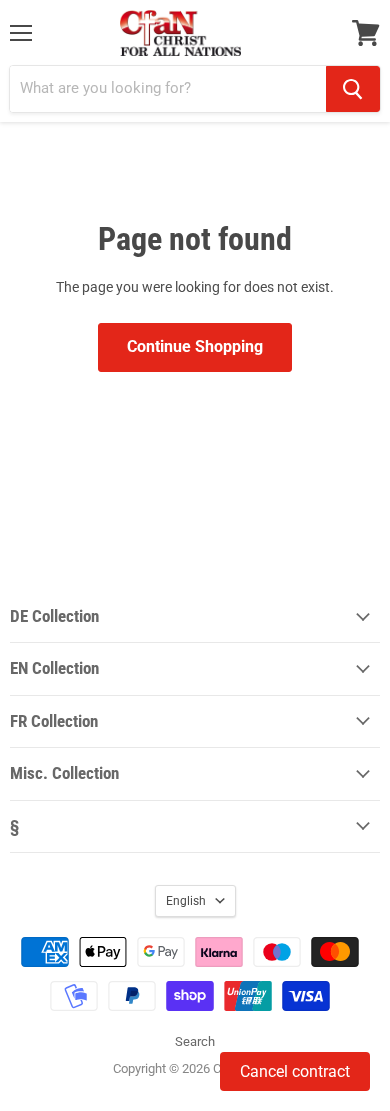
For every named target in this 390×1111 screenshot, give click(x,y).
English (186, 901)
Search (195, 1041)
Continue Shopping (195, 346)
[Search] (353, 89)
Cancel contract (295, 1071)
